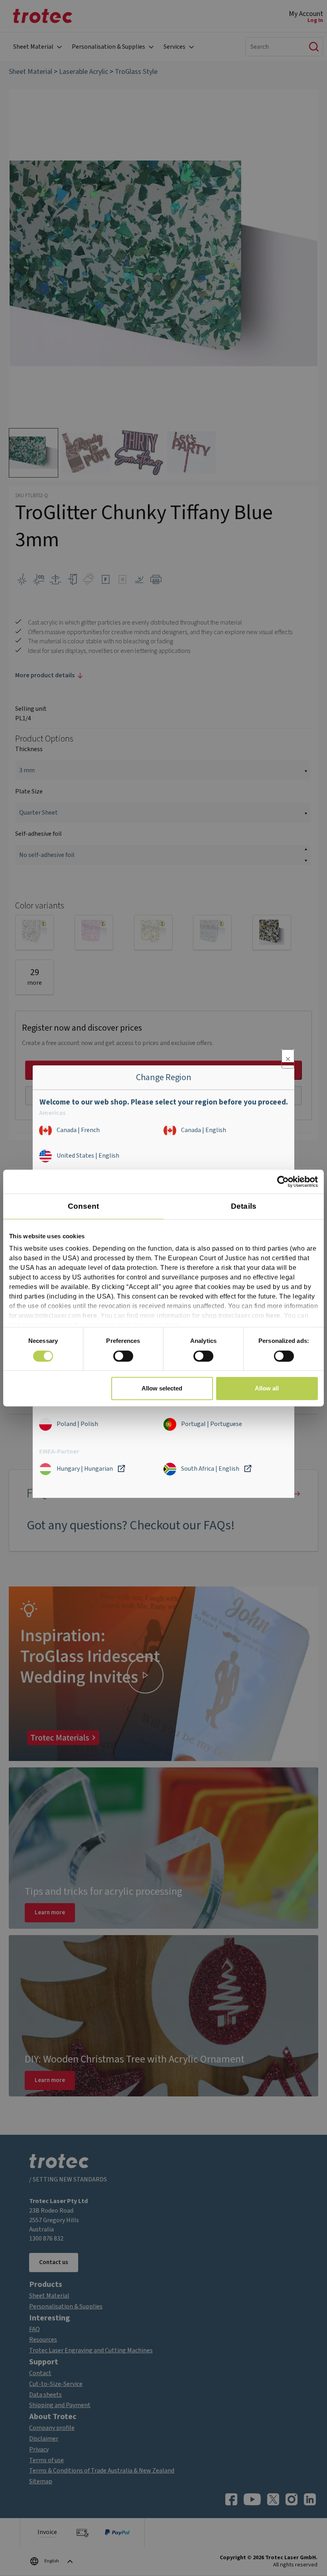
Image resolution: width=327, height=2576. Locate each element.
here (90, 1316)
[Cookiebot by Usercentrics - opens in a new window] (283, 1182)
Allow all (267, 1388)
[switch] (123, 1356)
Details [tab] (244, 1206)
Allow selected (162, 1388)
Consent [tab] (84, 1206)
